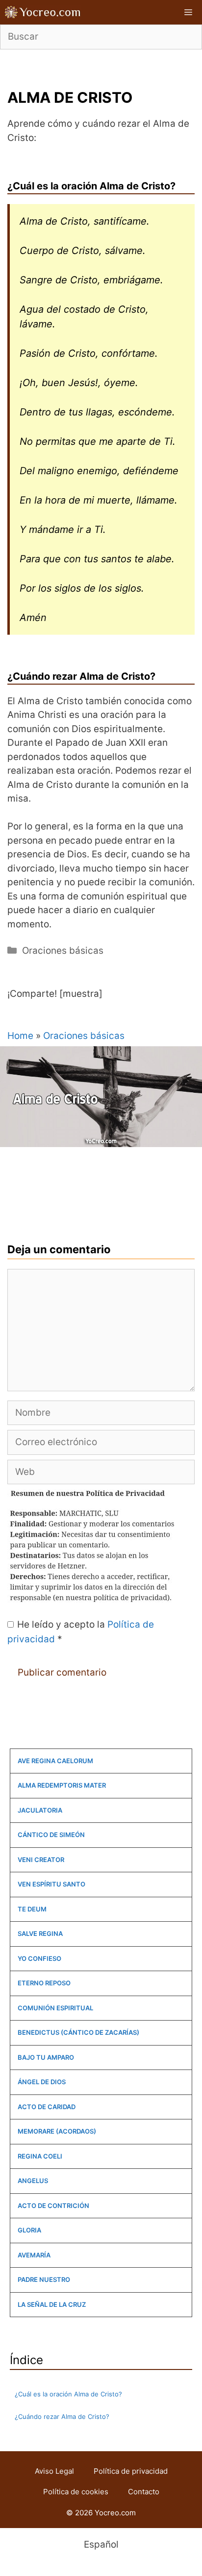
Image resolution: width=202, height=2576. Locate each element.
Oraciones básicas (63, 951)
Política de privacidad (131, 2471)
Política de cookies (76, 2492)
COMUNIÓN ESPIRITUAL (55, 2008)
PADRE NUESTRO (44, 2279)
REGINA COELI (40, 2156)
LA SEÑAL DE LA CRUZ (52, 2304)
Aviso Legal (54, 2471)
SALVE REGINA (40, 1933)
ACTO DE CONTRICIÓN (53, 2206)
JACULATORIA (40, 1810)
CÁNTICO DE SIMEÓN (51, 1835)
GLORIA (29, 2230)
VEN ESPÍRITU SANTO (51, 1884)
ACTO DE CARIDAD (47, 2107)
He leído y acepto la (81, 1632)
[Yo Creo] (43, 12)
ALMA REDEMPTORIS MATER (62, 1785)
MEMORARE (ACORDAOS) (57, 2131)
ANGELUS (33, 2181)
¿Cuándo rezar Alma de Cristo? (62, 2416)
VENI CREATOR (41, 1860)
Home (20, 1036)
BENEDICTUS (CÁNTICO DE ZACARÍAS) (78, 2032)
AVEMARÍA (34, 2255)
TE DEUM (32, 1909)
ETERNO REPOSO (44, 1983)
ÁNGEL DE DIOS (42, 2082)
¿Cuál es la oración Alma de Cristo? (68, 2394)
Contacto (144, 2492)
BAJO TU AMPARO (46, 2057)
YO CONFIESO (39, 1958)
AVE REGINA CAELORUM (55, 1761)
